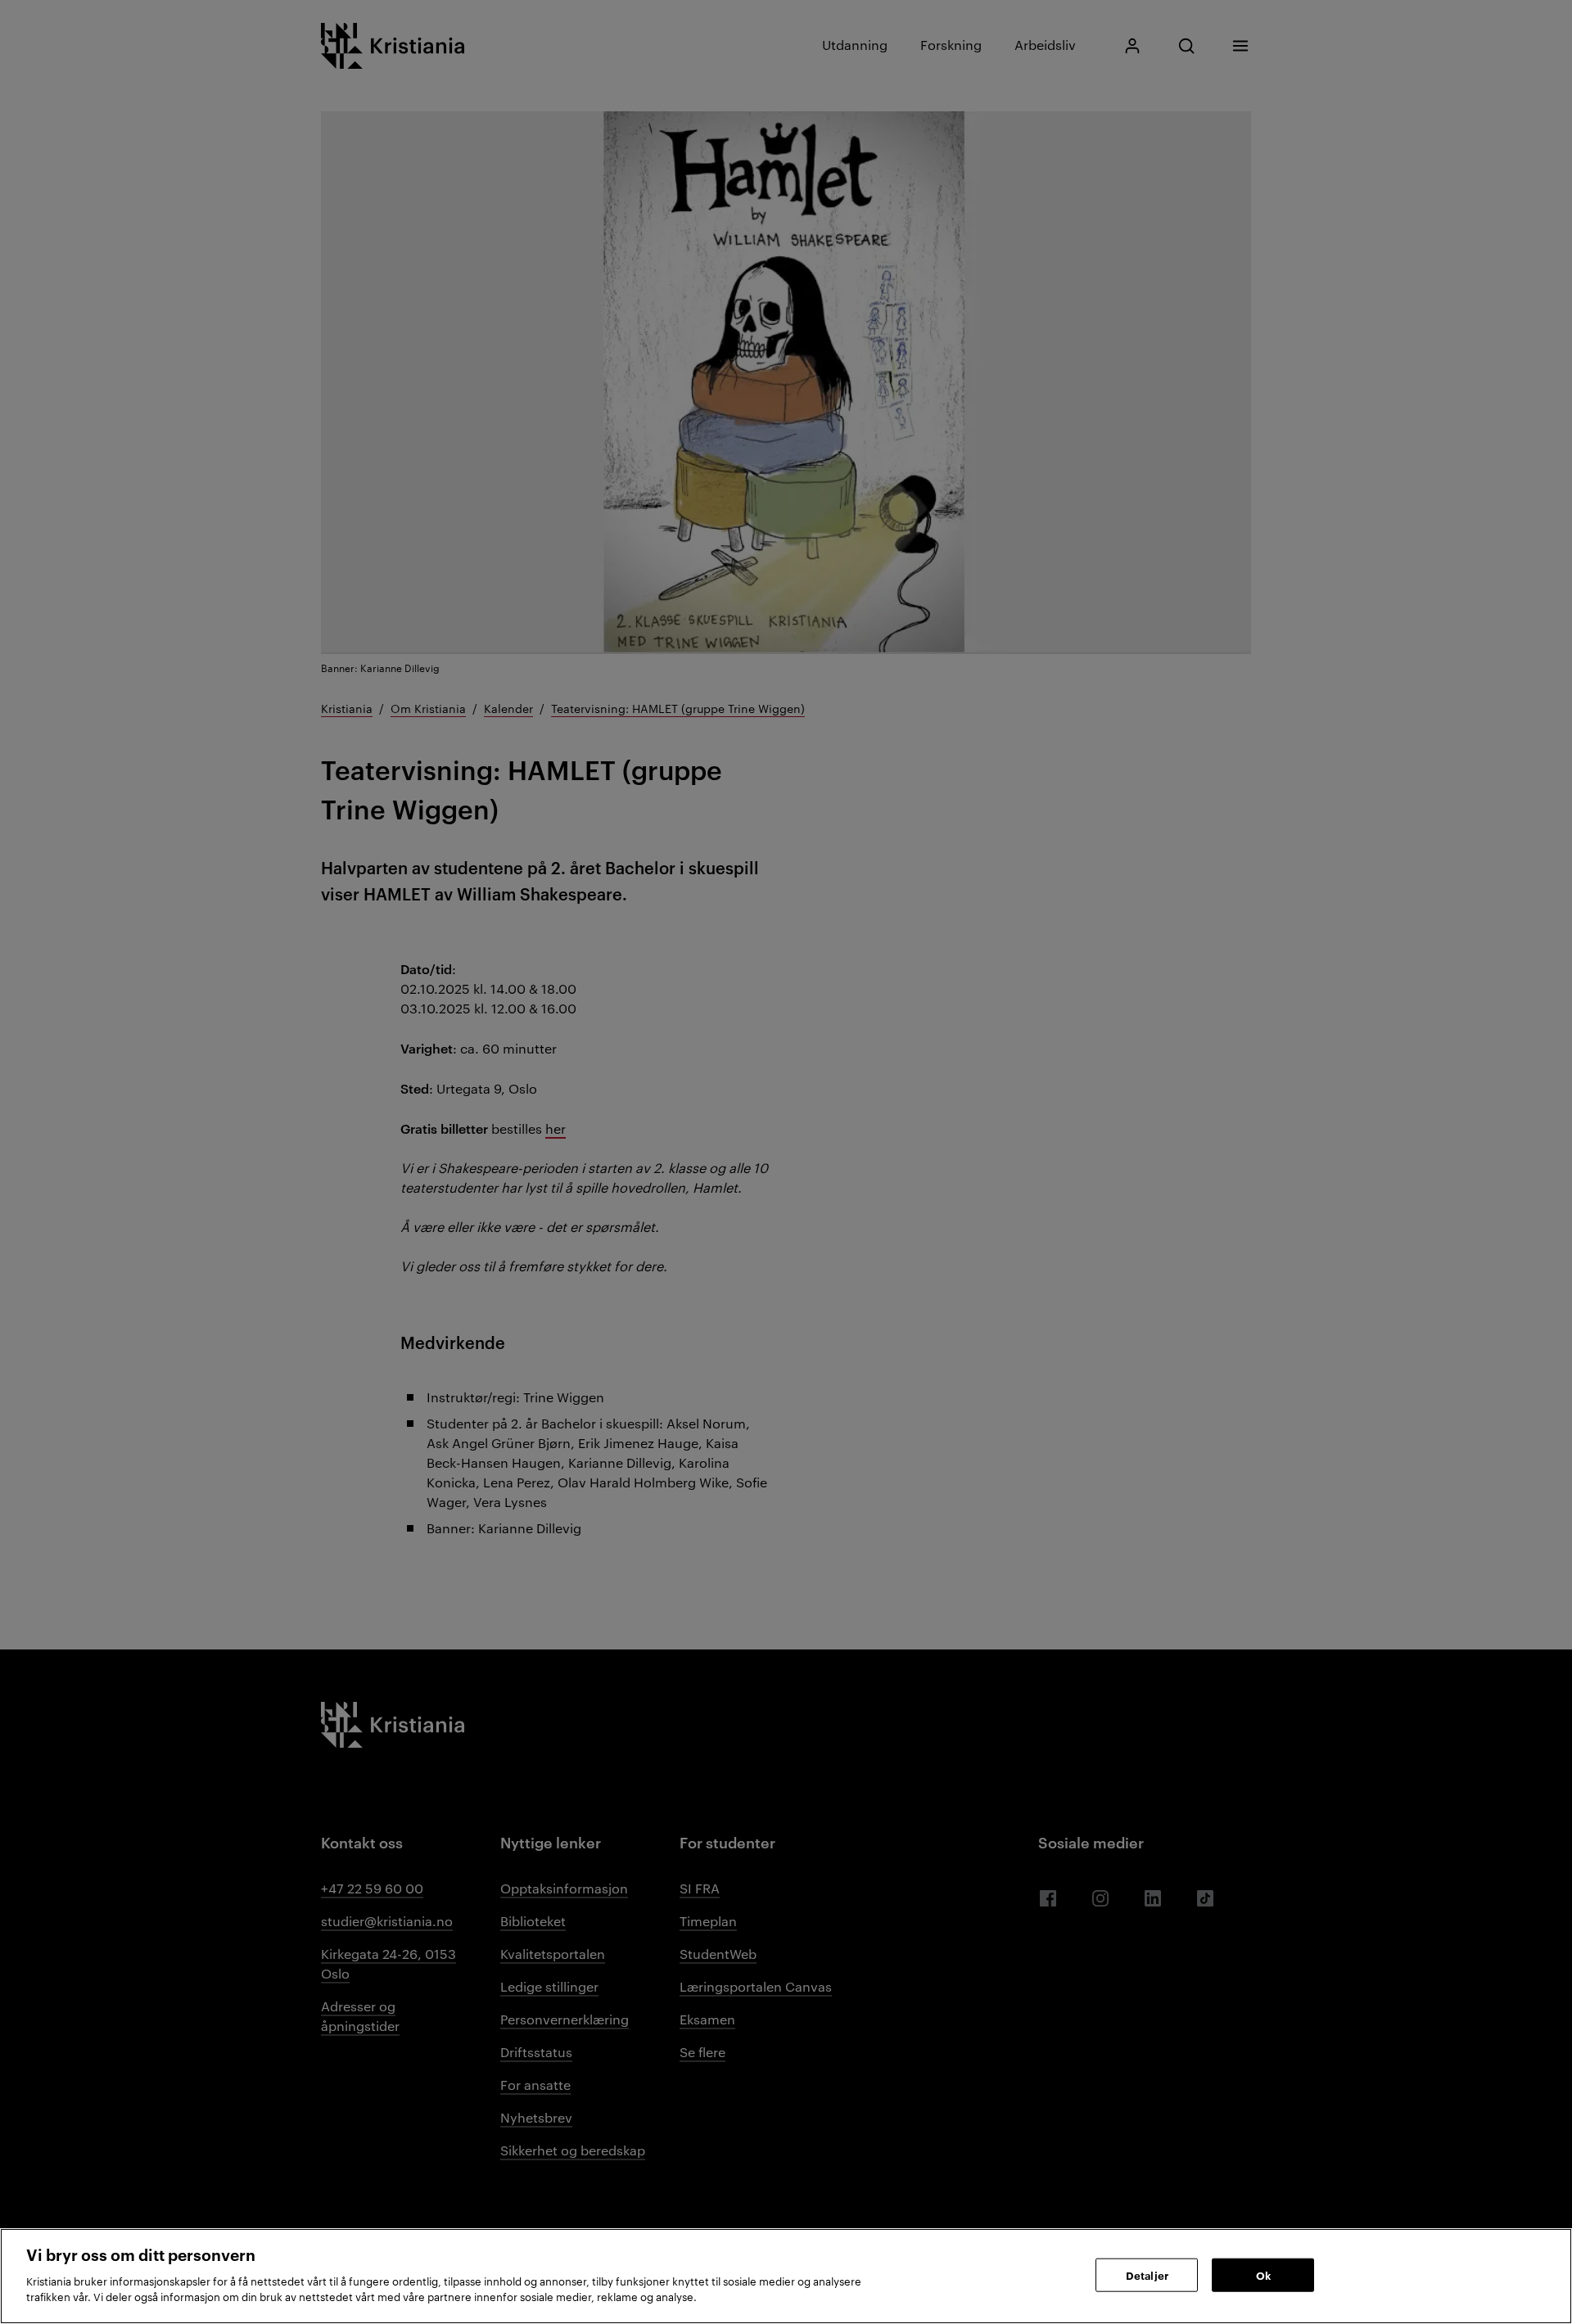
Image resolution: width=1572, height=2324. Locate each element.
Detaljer (1147, 2274)
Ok (1263, 2274)
